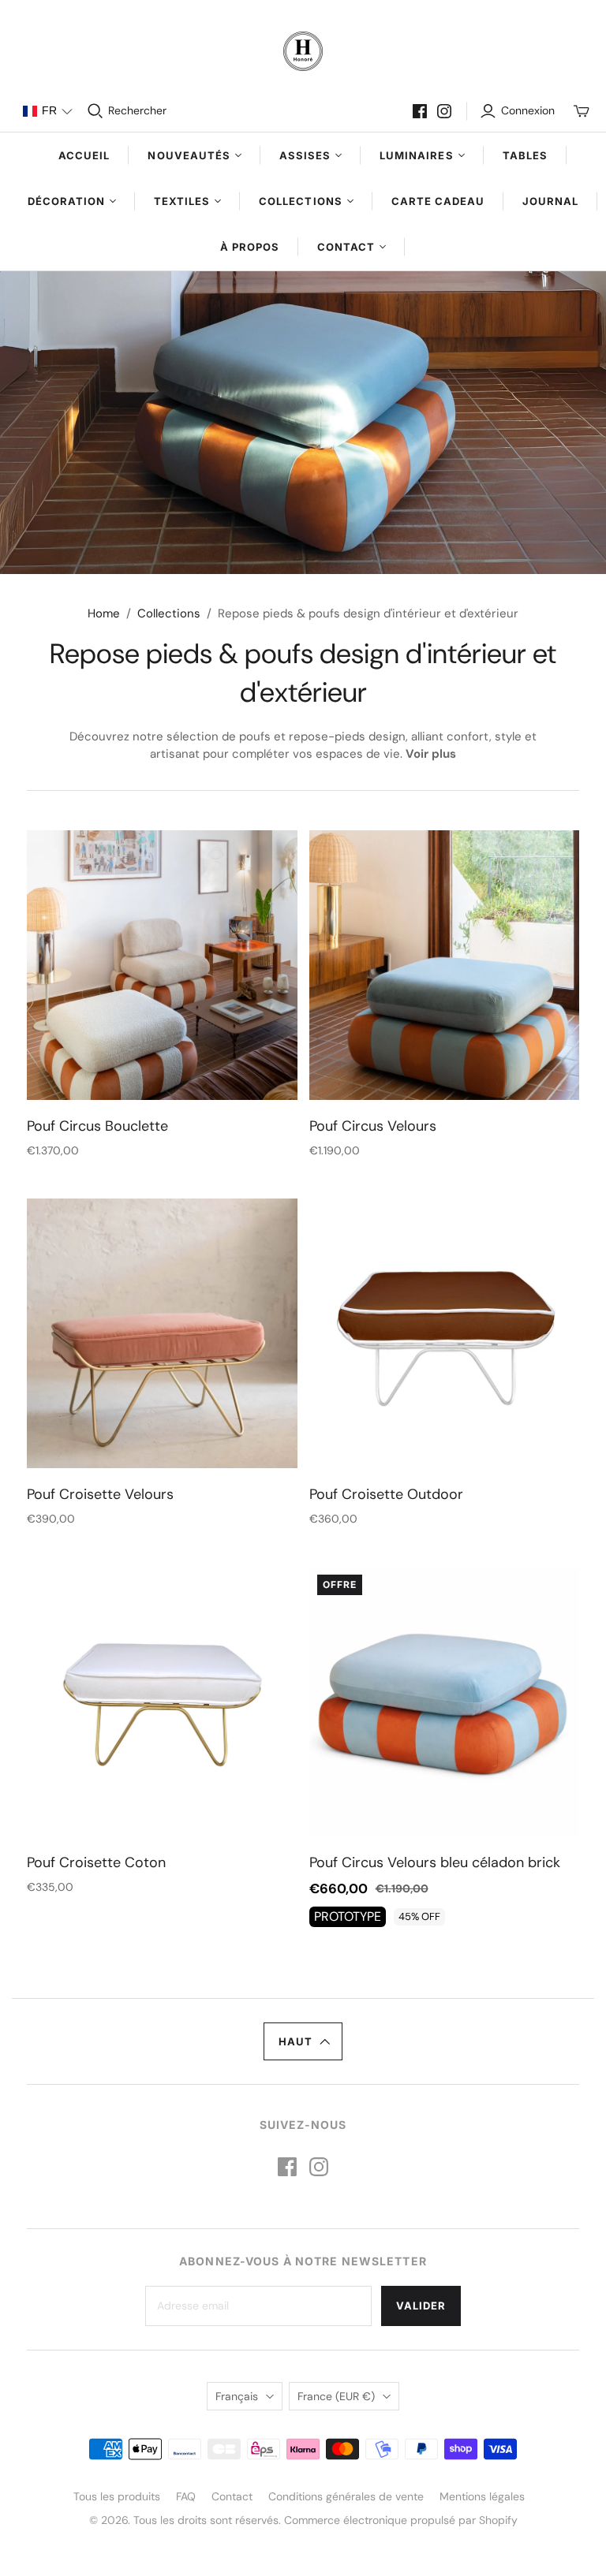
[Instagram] (444, 111)
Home (104, 613)
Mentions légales (482, 2496)
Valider (421, 2306)
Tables (525, 155)
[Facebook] (420, 111)
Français (237, 2396)
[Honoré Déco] (303, 51)
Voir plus (431, 754)
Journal (550, 201)
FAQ (186, 2496)
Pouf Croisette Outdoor (386, 1494)
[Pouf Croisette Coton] (162, 1702)
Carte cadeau (438, 201)
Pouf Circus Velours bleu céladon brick (435, 1862)
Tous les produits (117, 2496)
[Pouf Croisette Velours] (162, 1333)
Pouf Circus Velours (373, 1126)
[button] (47, 111)
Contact (232, 2496)
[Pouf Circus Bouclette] (162, 965)
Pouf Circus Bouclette (97, 1126)
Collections (169, 613)
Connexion (528, 110)
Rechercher (137, 110)
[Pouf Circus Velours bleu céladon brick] (444, 1702)
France (336, 2396)
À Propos (250, 247)
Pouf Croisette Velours (100, 1494)
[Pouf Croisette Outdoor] (444, 1333)
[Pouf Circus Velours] (444, 965)
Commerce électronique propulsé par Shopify (401, 2520)
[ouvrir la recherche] (95, 111)
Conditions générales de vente (346, 2496)
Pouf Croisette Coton (96, 1862)
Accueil (84, 155)
